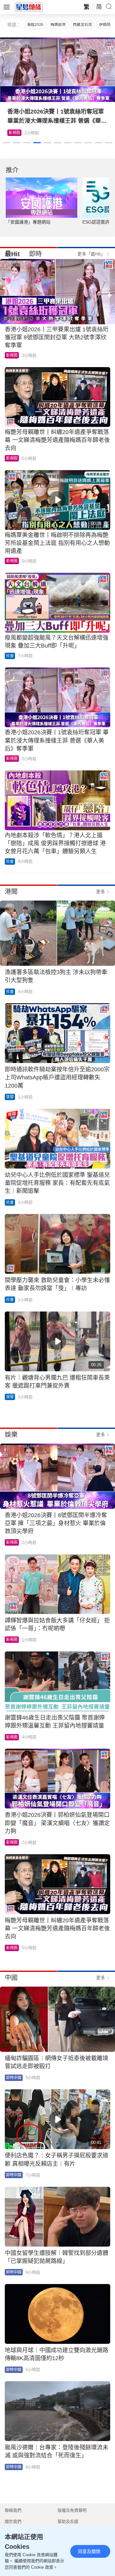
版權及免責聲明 (72, 2510)
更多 (101, 892)
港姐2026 (35, 25)
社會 (10, 656)
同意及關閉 (89, 2551)
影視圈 (14, 133)
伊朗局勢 (107, 25)
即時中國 (14, 2078)
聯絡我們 (13, 2510)
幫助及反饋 (68, 2521)
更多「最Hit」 (91, 254)
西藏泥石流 (82, 25)
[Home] (29, 7)
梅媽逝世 (58, 25)
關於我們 (13, 2521)
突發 (10, 1097)
